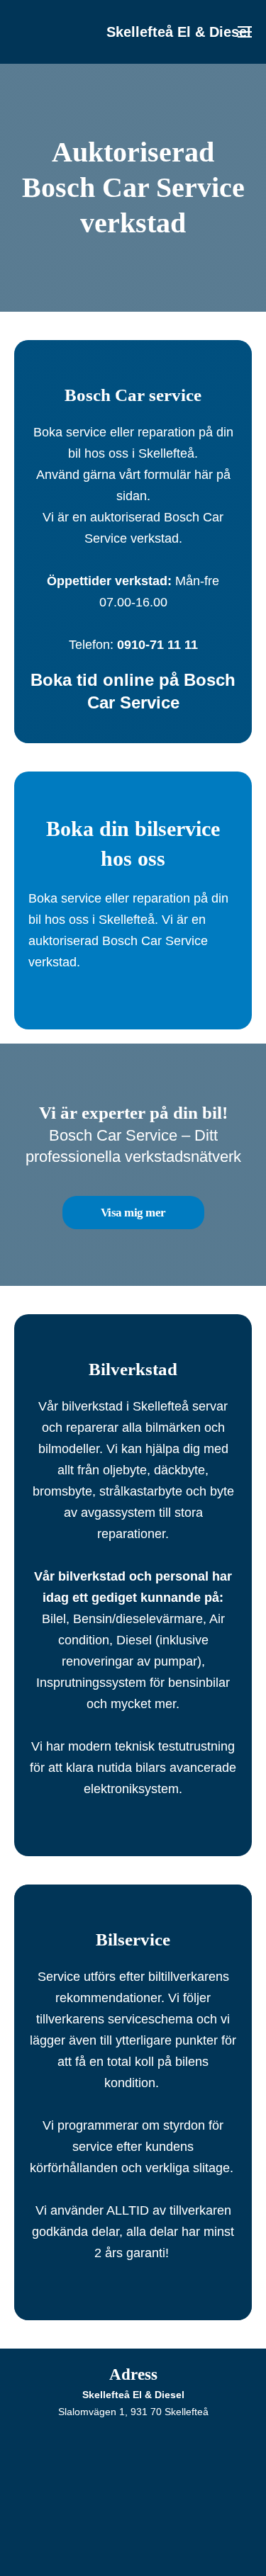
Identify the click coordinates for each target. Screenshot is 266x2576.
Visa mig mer (133, 1213)
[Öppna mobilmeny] (245, 32)
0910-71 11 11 (157, 645)
